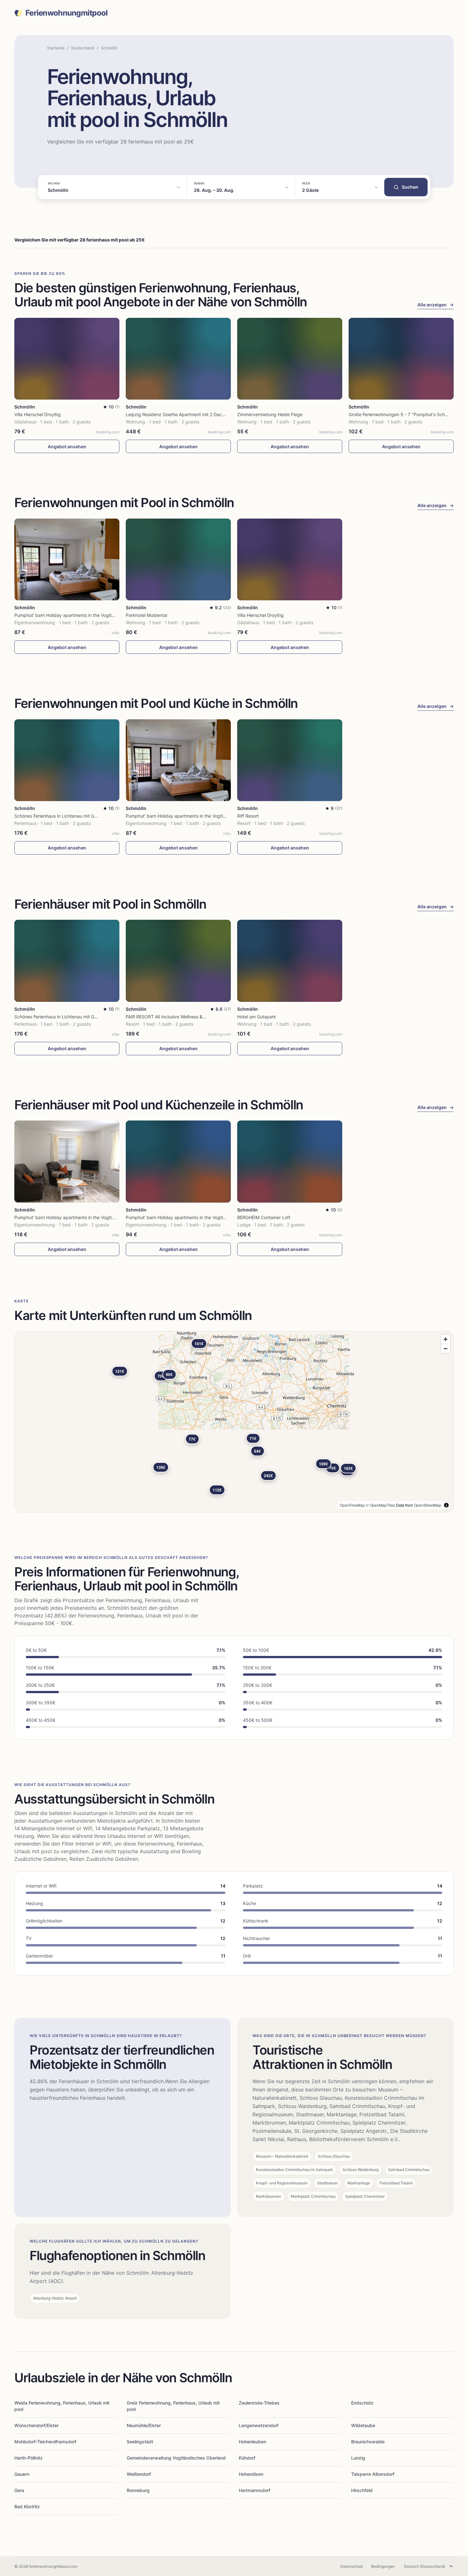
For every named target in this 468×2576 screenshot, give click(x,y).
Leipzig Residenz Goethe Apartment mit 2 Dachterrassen (185, 414)
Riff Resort (248, 816)
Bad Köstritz (27, 2506)
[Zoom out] (446, 1348)
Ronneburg (138, 2490)
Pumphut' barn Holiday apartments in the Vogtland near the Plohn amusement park (101, 615)
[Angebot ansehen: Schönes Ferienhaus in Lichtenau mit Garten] (67, 760)
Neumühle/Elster (144, 2425)
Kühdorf (247, 2458)
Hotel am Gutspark (257, 1017)
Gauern (22, 2474)
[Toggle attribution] (446, 1505)
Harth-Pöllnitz (28, 2458)
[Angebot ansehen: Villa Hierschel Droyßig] (67, 359)
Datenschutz (352, 2566)
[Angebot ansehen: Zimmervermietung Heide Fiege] (290, 359)
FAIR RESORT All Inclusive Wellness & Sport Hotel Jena (182, 1017)
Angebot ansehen (67, 447)
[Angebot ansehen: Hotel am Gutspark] (290, 961)
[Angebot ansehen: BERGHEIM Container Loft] (290, 1161)
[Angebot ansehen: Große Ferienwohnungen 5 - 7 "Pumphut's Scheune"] (401, 359)
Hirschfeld (362, 2490)
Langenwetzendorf (259, 2425)
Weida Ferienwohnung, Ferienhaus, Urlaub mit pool (62, 2406)
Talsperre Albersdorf (373, 2474)
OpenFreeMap (352, 1505)
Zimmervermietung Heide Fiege (270, 414)
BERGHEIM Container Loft (264, 1217)
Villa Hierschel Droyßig (38, 414)
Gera (19, 2490)
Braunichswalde (368, 2442)
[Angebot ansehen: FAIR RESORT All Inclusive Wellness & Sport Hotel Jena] (178, 961)
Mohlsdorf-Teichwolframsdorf (45, 2442)
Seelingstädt (140, 2442)
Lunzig (358, 2458)
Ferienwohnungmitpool (67, 13)
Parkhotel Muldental (146, 615)
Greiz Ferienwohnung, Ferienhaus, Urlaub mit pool (173, 2406)
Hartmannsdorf (255, 2490)
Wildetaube (363, 2425)
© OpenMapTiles (380, 1505)
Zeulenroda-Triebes (259, 2403)
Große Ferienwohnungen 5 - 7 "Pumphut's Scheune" (403, 414)
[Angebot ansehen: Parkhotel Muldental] (178, 559)
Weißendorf (139, 2474)
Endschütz (362, 2403)
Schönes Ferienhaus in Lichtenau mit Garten (60, 816)
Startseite (56, 48)
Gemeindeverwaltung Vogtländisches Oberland (176, 2458)
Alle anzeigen (436, 305)
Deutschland (83, 48)
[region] (234, 1422)
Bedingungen (383, 2566)
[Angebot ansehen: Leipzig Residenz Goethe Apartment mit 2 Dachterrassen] (178, 359)
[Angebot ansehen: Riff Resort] (290, 760)
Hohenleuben (252, 2442)
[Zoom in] (446, 1339)
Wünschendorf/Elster (36, 2425)
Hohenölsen (251, 2474)
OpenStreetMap (428, 1505)
